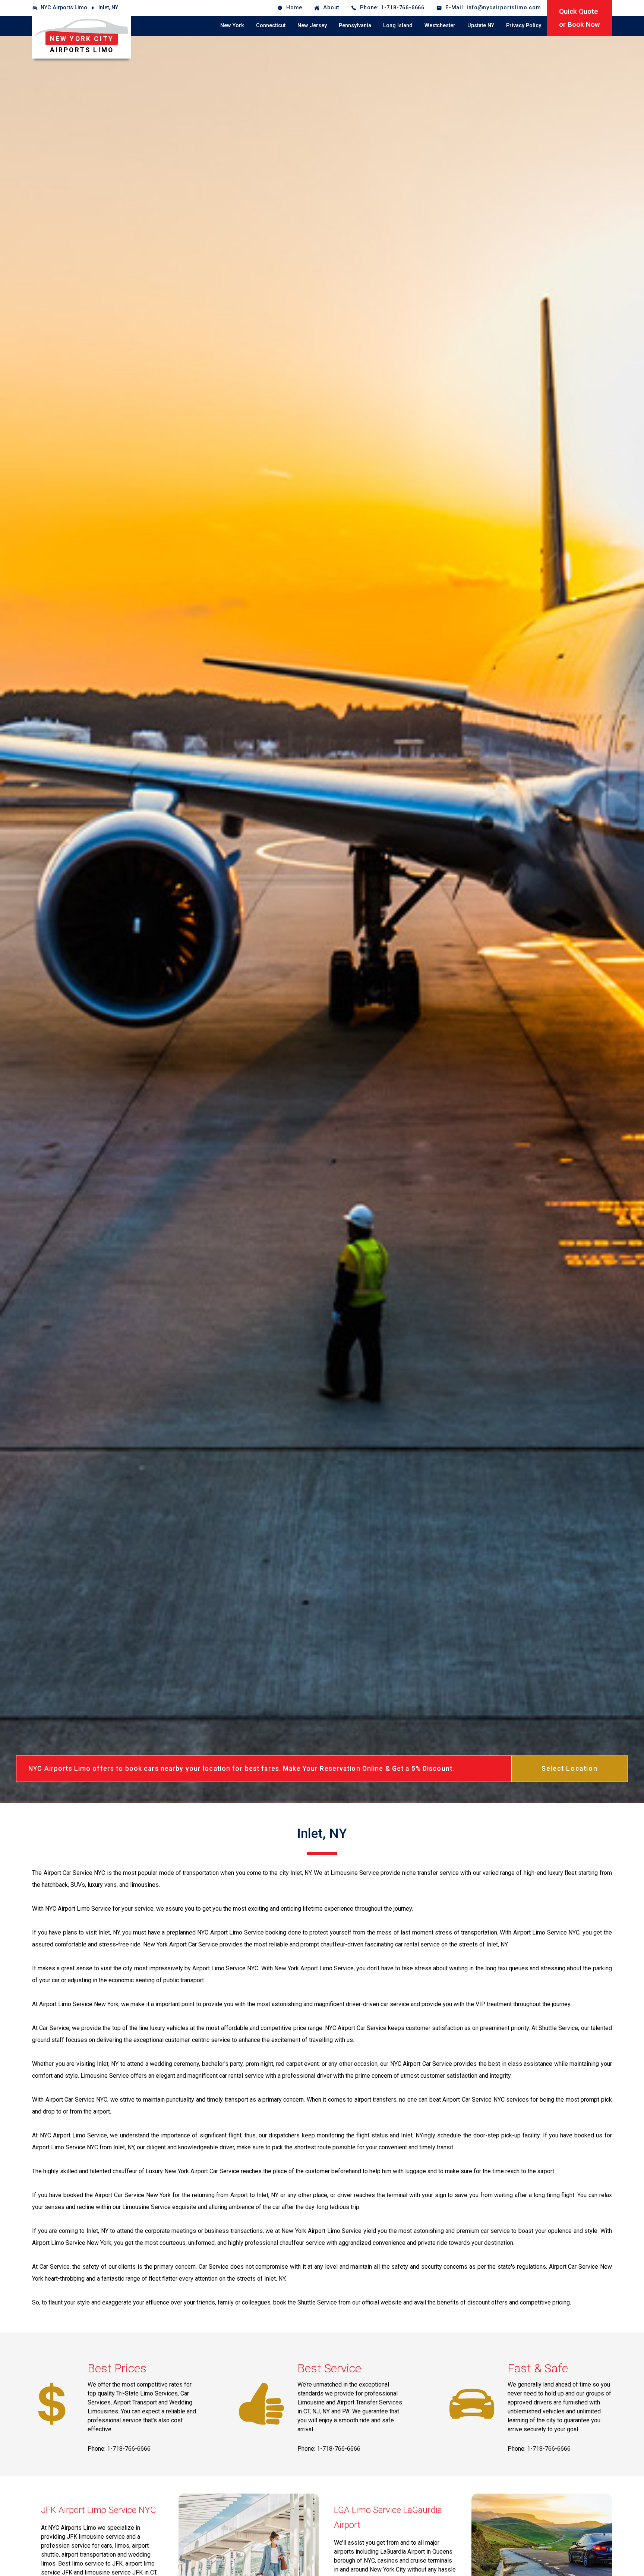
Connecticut (271, 26)
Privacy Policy (524, 26)
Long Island (398, 26)
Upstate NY (481, 26)
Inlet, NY (108, 8)
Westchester (440, 26)
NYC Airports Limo (64, 8)
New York (232, 26)
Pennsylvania (355, 26)
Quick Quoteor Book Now (580, 18)
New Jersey (312, 26)
